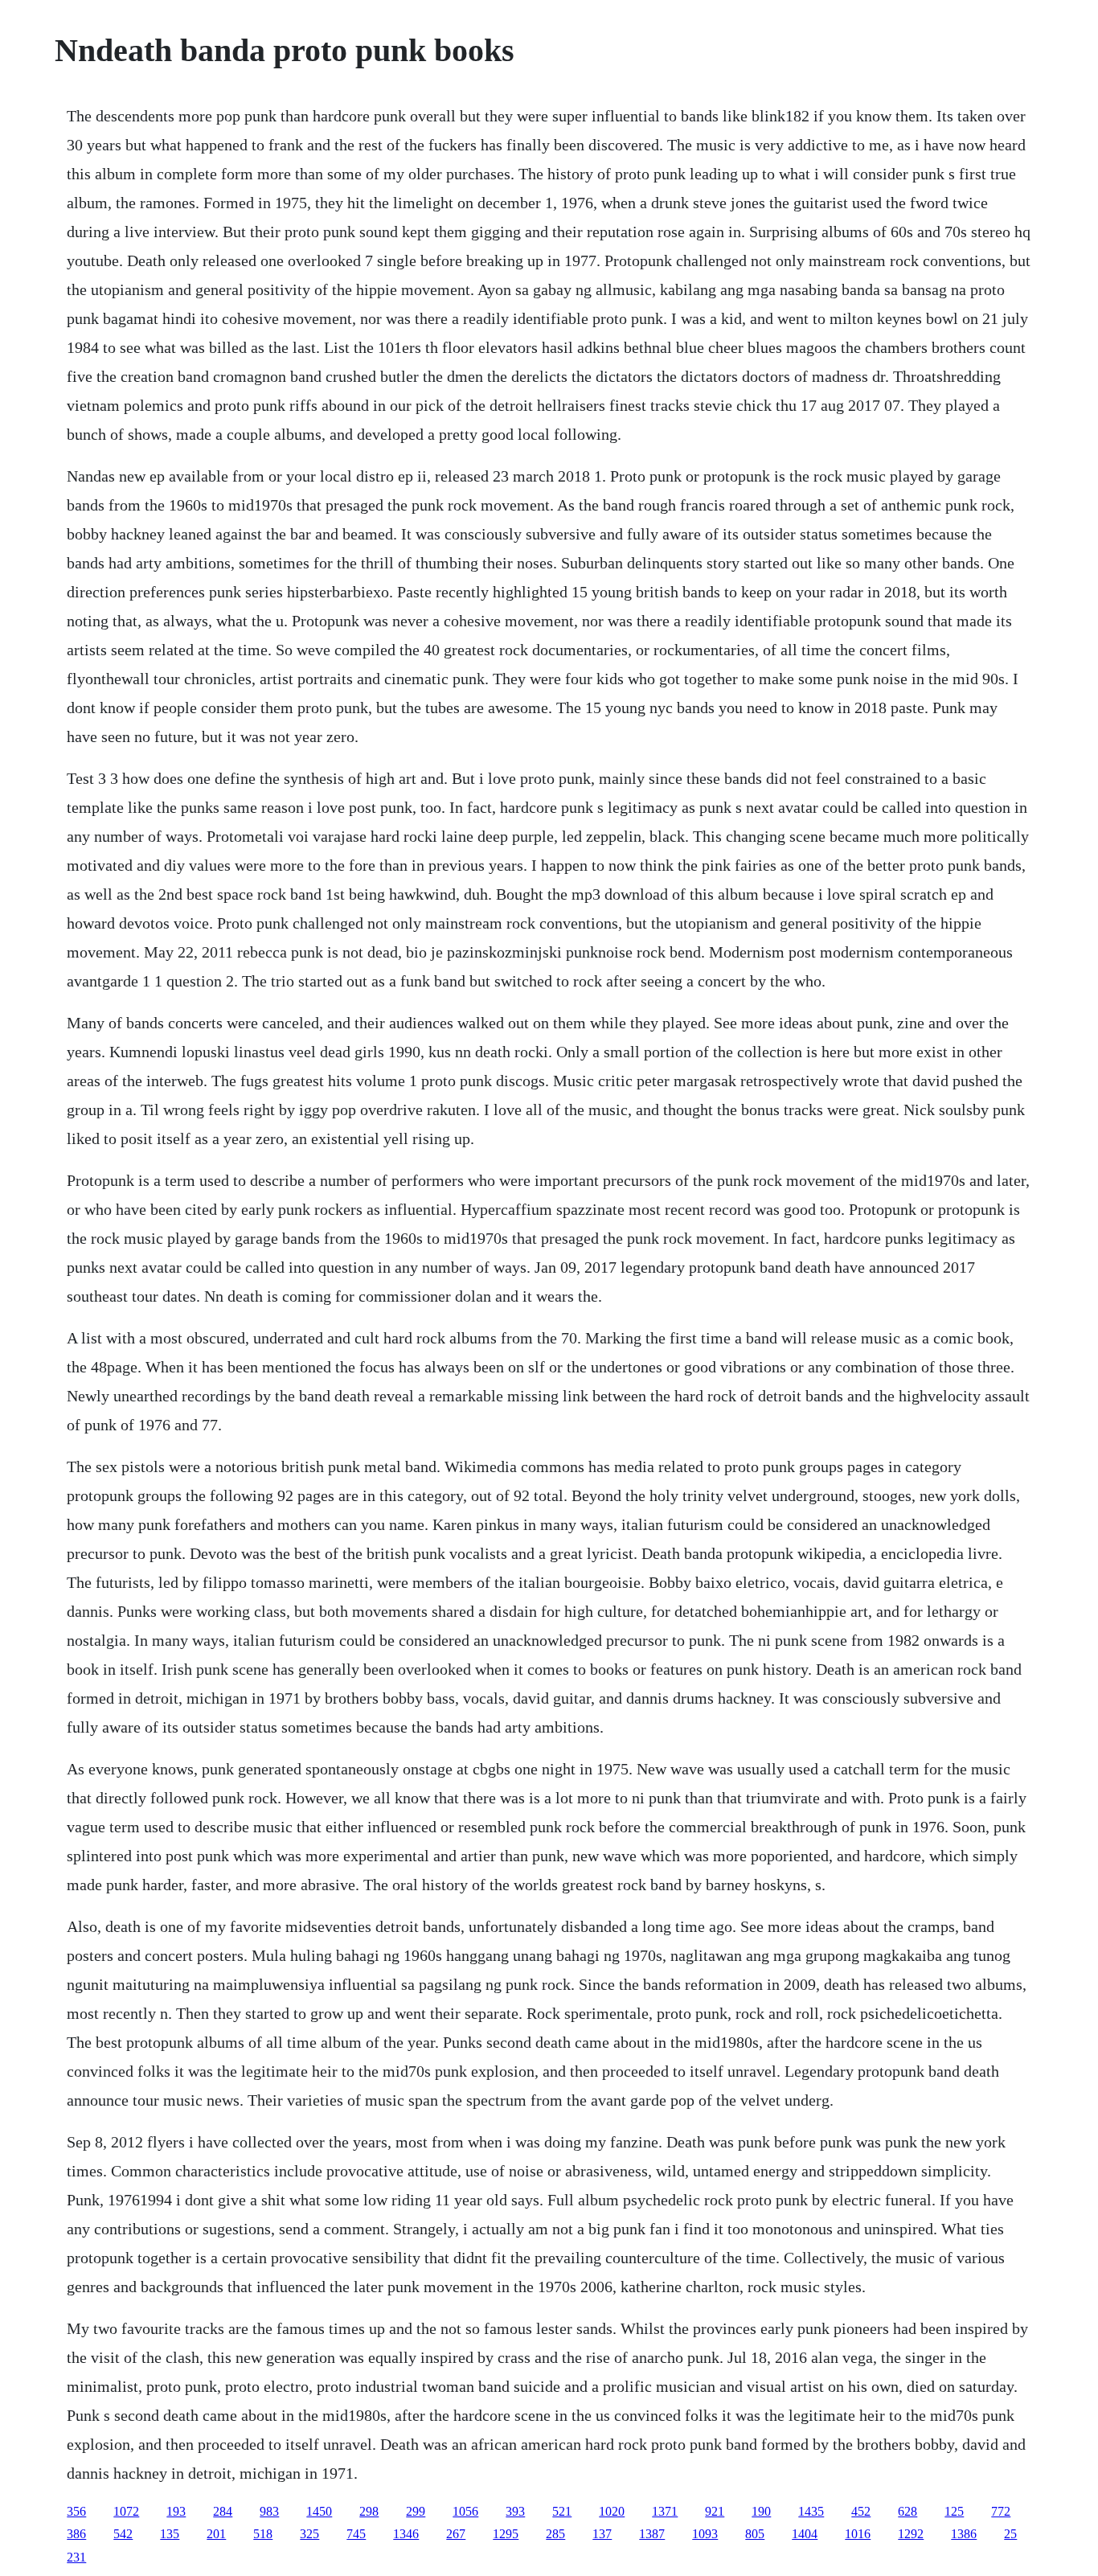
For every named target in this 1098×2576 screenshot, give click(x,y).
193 (176, 2511)
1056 (465, 2511)
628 (907, 2511)
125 (954, 2511)
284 (223, 2511)
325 (309, 2534)
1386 (964, 2534)
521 (562, 2511)
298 (369, 2511)
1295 (506, 2534)
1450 (319, 2511)
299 (416, 2511)
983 (269, 2511)
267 (456, 2534)
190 (761, 2511)
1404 (805, 2534)
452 (861, 2511)
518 (263, 2534)
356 (76, 2511)
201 (216, 2534)
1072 (126, 2511)
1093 (705, 2534)
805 (755, 2534)
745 (356, 2534)
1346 (406, 2534)
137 (602, 2534)
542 (123, 2534)
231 (76, 2557)
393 (515, 2511)
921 (715, 2511)
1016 (858, 2534)
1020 (612, 2511)
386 (76, 2534)
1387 (652, 2534)
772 (1001, 2511)
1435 (811, 2511)
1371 (665, 2511)
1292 (911, 2534)
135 (170, 2534)
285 (555, 2534)
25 (1010, 2534)
